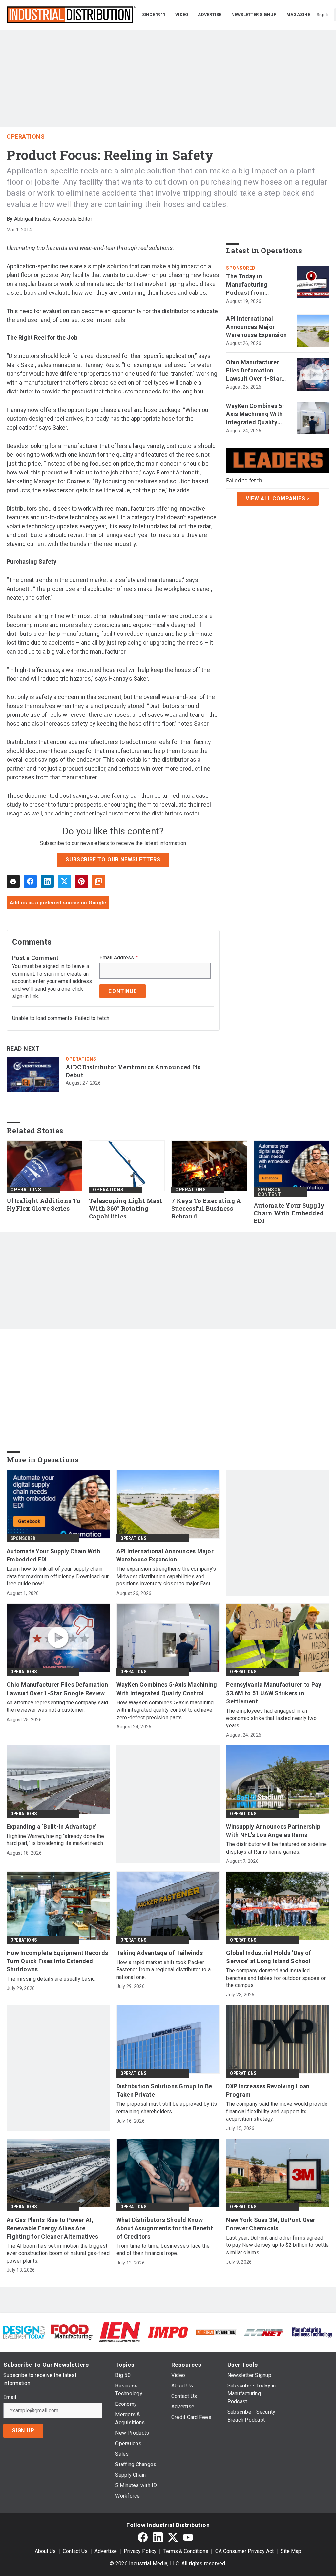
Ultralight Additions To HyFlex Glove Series (43, 1205)
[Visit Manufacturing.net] (264, 2332)
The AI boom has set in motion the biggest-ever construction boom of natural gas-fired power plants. (58, 2253)
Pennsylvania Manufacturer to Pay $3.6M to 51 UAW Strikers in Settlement (274, 1693)
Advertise (106, 2551)
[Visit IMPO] (168, 2332)
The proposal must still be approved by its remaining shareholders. (167, 2108)
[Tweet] (64, 881)
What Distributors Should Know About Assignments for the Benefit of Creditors (165, 2228)
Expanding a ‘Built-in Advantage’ (52, 1827)
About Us (45, 2551)
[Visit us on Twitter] (173, 2537)
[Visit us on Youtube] (188, 2537)
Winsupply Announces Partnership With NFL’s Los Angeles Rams (273, 1831)
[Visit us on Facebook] (143, 2537)
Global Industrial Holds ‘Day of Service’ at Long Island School (269, 1957)
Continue (122, 991)
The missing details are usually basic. (51, 1979)
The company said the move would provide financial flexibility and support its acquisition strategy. (277, 2111)
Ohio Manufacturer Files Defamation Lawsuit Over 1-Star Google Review (254, 371)
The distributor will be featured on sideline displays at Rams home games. (276, 1848)
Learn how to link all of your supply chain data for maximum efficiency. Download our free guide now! (58, 1576)
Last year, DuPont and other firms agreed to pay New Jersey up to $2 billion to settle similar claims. (277, 2245)
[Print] (13, 881)
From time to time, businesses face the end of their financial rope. (163, 2250)
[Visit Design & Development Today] (24, 2332)
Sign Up (23, 2431)
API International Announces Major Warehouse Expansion (256, 327)
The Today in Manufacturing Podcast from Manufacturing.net (252, 285)
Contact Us (75, 2551)
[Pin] (81, 881)
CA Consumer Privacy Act (244, 2551)
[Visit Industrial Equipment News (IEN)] (120, 2332)
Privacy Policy (140, 2551)
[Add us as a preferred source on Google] (98, 881)
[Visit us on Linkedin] (158, 2537)
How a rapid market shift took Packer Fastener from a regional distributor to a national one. (164, 1970)
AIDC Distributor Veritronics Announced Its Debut (133, 1071)
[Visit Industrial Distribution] (216, 2332)
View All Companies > (278, 499)
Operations (26, 137)
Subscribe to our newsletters (113, 860)
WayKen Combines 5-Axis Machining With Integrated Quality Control (255, 414)
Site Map (291, 2551)
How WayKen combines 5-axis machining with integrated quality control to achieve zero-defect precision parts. (165, 1710)
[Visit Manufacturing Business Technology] (312, 2332)
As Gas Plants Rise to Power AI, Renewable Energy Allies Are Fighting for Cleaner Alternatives (52, 2228)
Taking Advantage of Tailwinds (160, 1953)
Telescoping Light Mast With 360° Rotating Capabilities (126, 1209)
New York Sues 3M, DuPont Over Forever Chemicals (271, 2224)
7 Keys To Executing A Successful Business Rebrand (206, 1209)
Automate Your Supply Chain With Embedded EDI (289, 1213)
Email (10, 2397)
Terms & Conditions (186, 2551)
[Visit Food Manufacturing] (72, 2332)
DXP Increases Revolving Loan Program (268, 2090)
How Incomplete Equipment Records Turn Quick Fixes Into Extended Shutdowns (57, 1961)
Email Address (119, 958)
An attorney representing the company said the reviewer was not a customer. (57, 1706)
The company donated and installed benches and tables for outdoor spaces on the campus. (276, 1978)
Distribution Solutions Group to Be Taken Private (164, 2090)
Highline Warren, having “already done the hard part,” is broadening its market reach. (55, 1840)
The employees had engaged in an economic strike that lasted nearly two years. (271, 1718)
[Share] (30, 881)
